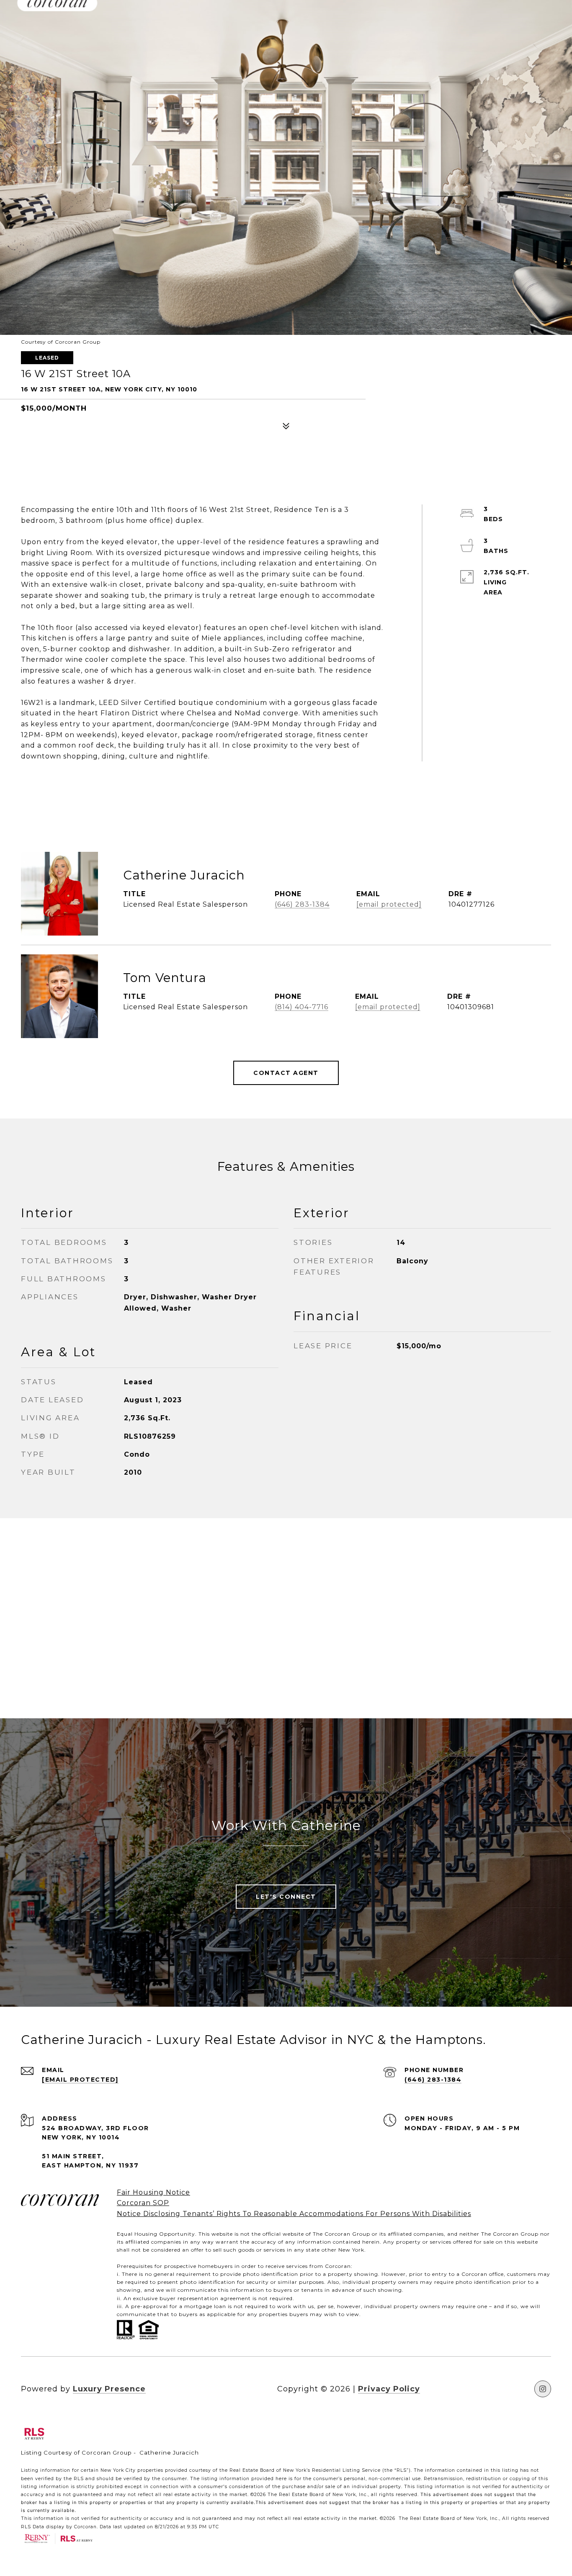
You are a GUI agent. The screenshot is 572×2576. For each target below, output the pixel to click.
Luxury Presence (109, 2389)
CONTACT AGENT (286, 1073)
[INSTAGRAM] (543, 2389)
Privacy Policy (389, 2389)
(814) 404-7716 (301, 1007)
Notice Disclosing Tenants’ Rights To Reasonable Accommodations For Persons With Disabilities (294, 2214)
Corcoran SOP (143, 2203)
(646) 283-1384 (302, 904)
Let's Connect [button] (286, 1897)
